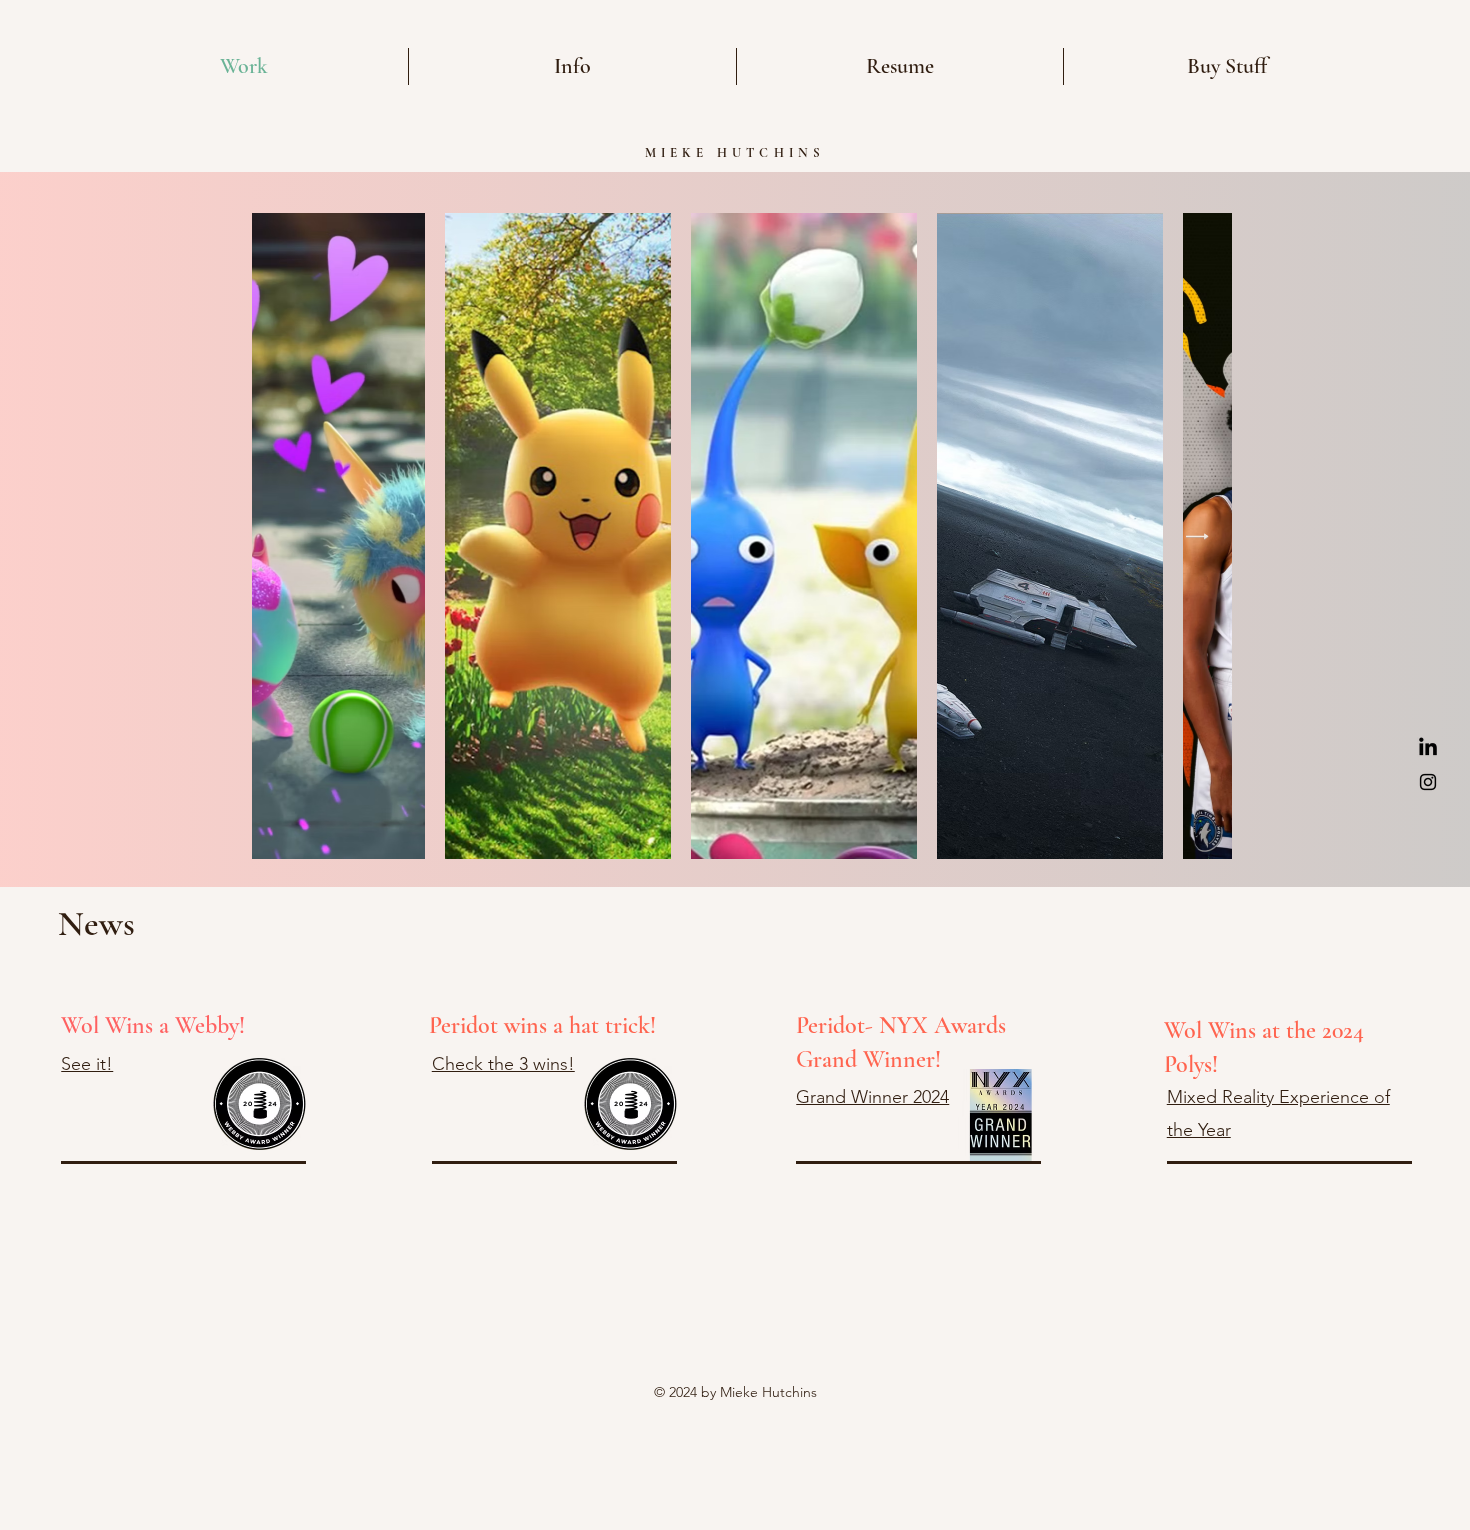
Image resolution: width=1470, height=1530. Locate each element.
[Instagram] (1428, 782)
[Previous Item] (286, 536)
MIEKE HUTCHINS (735, 153)
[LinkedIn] (1428, 748)
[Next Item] (1197, 536)
